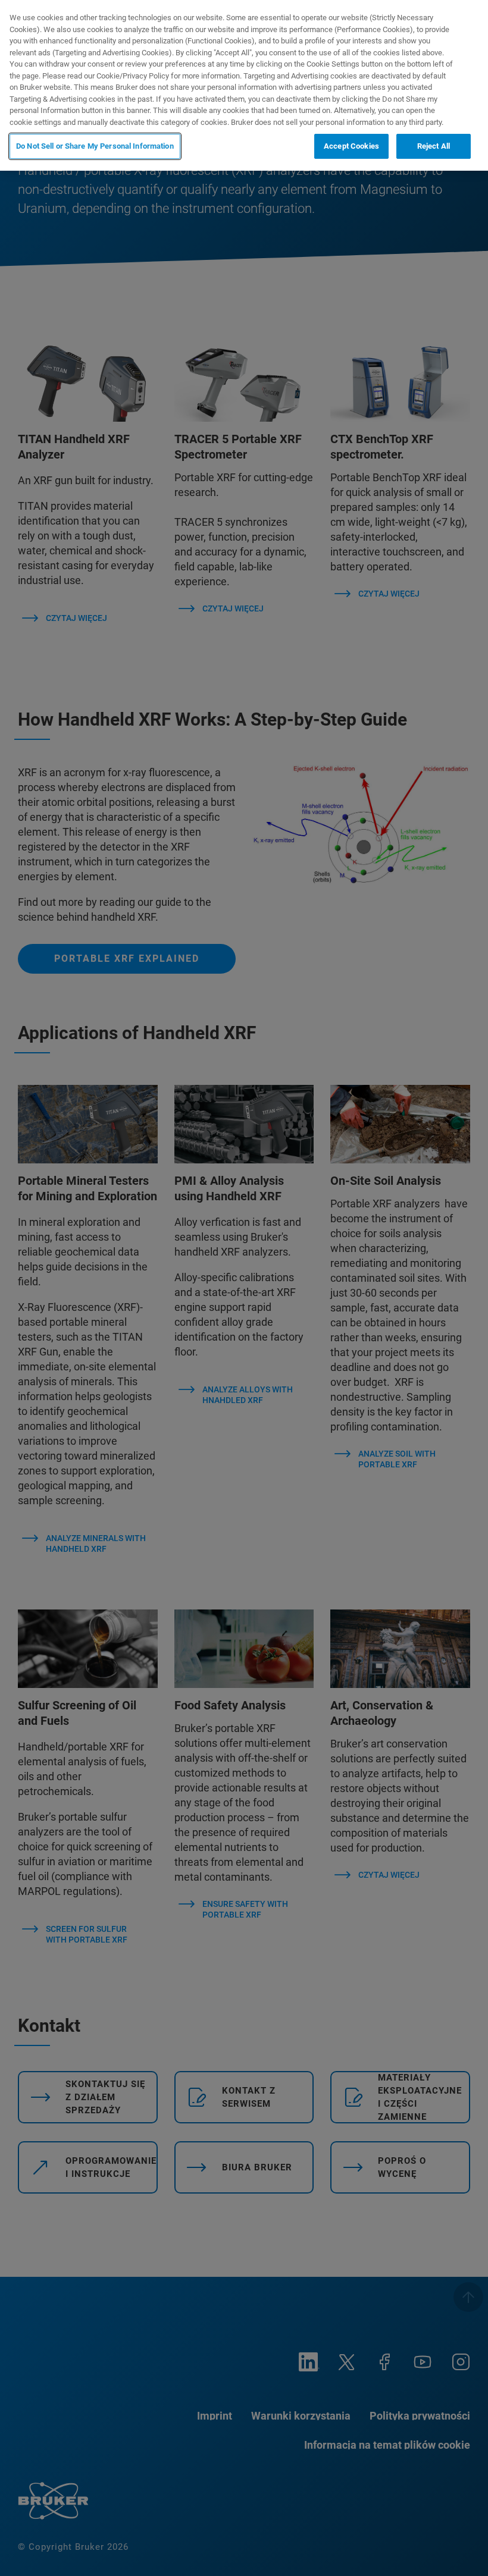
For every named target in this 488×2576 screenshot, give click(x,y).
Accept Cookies (351, 146)
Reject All (434, 146)
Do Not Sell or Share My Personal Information (95, 146)
